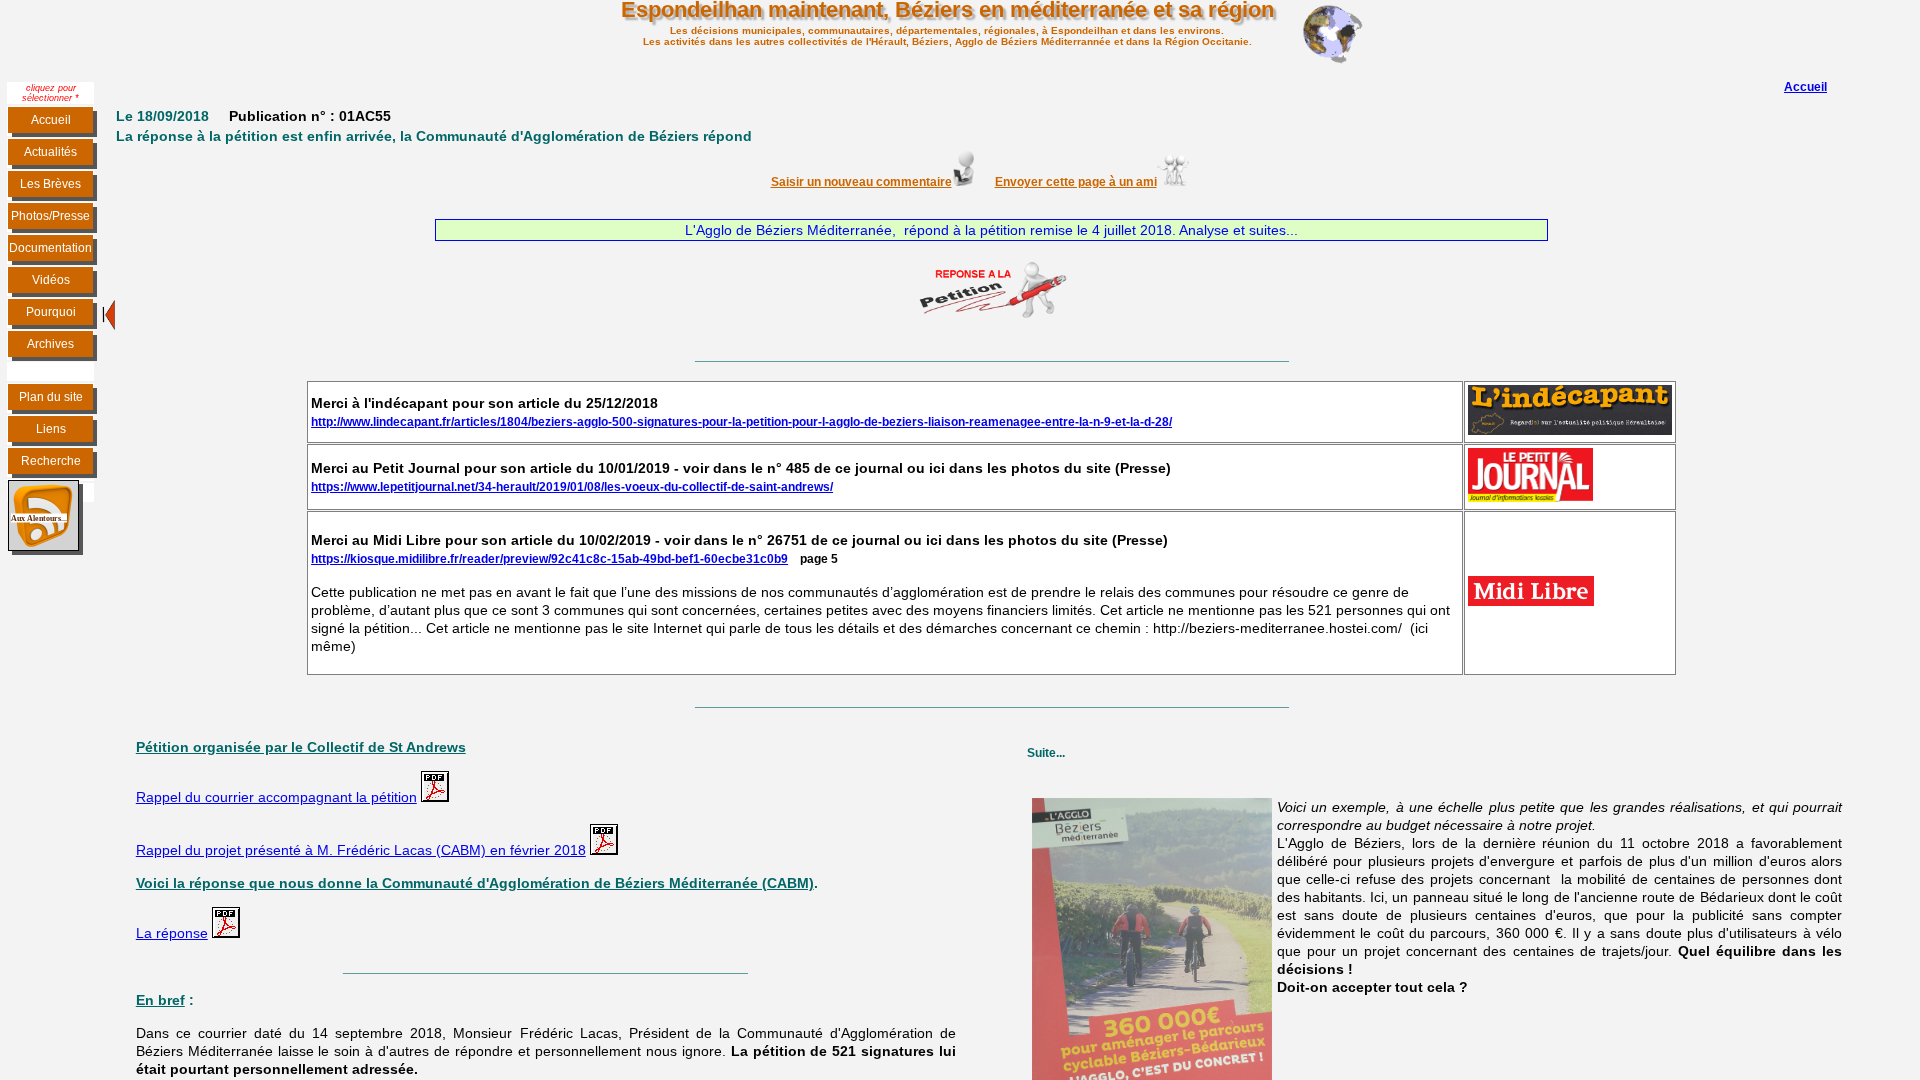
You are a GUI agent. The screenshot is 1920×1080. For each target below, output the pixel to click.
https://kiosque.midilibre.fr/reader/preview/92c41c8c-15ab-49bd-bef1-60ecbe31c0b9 (549, 559)
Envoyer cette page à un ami (1076, 182)
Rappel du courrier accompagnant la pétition (276, 797)
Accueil (1805, 87)
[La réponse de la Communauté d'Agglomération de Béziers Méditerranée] (226, 932)
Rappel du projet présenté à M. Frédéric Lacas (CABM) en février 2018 (361, 850)
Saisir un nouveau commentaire (861, 182)
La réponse (172, 933)
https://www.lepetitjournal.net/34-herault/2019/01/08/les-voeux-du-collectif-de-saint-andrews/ (572, 487)
